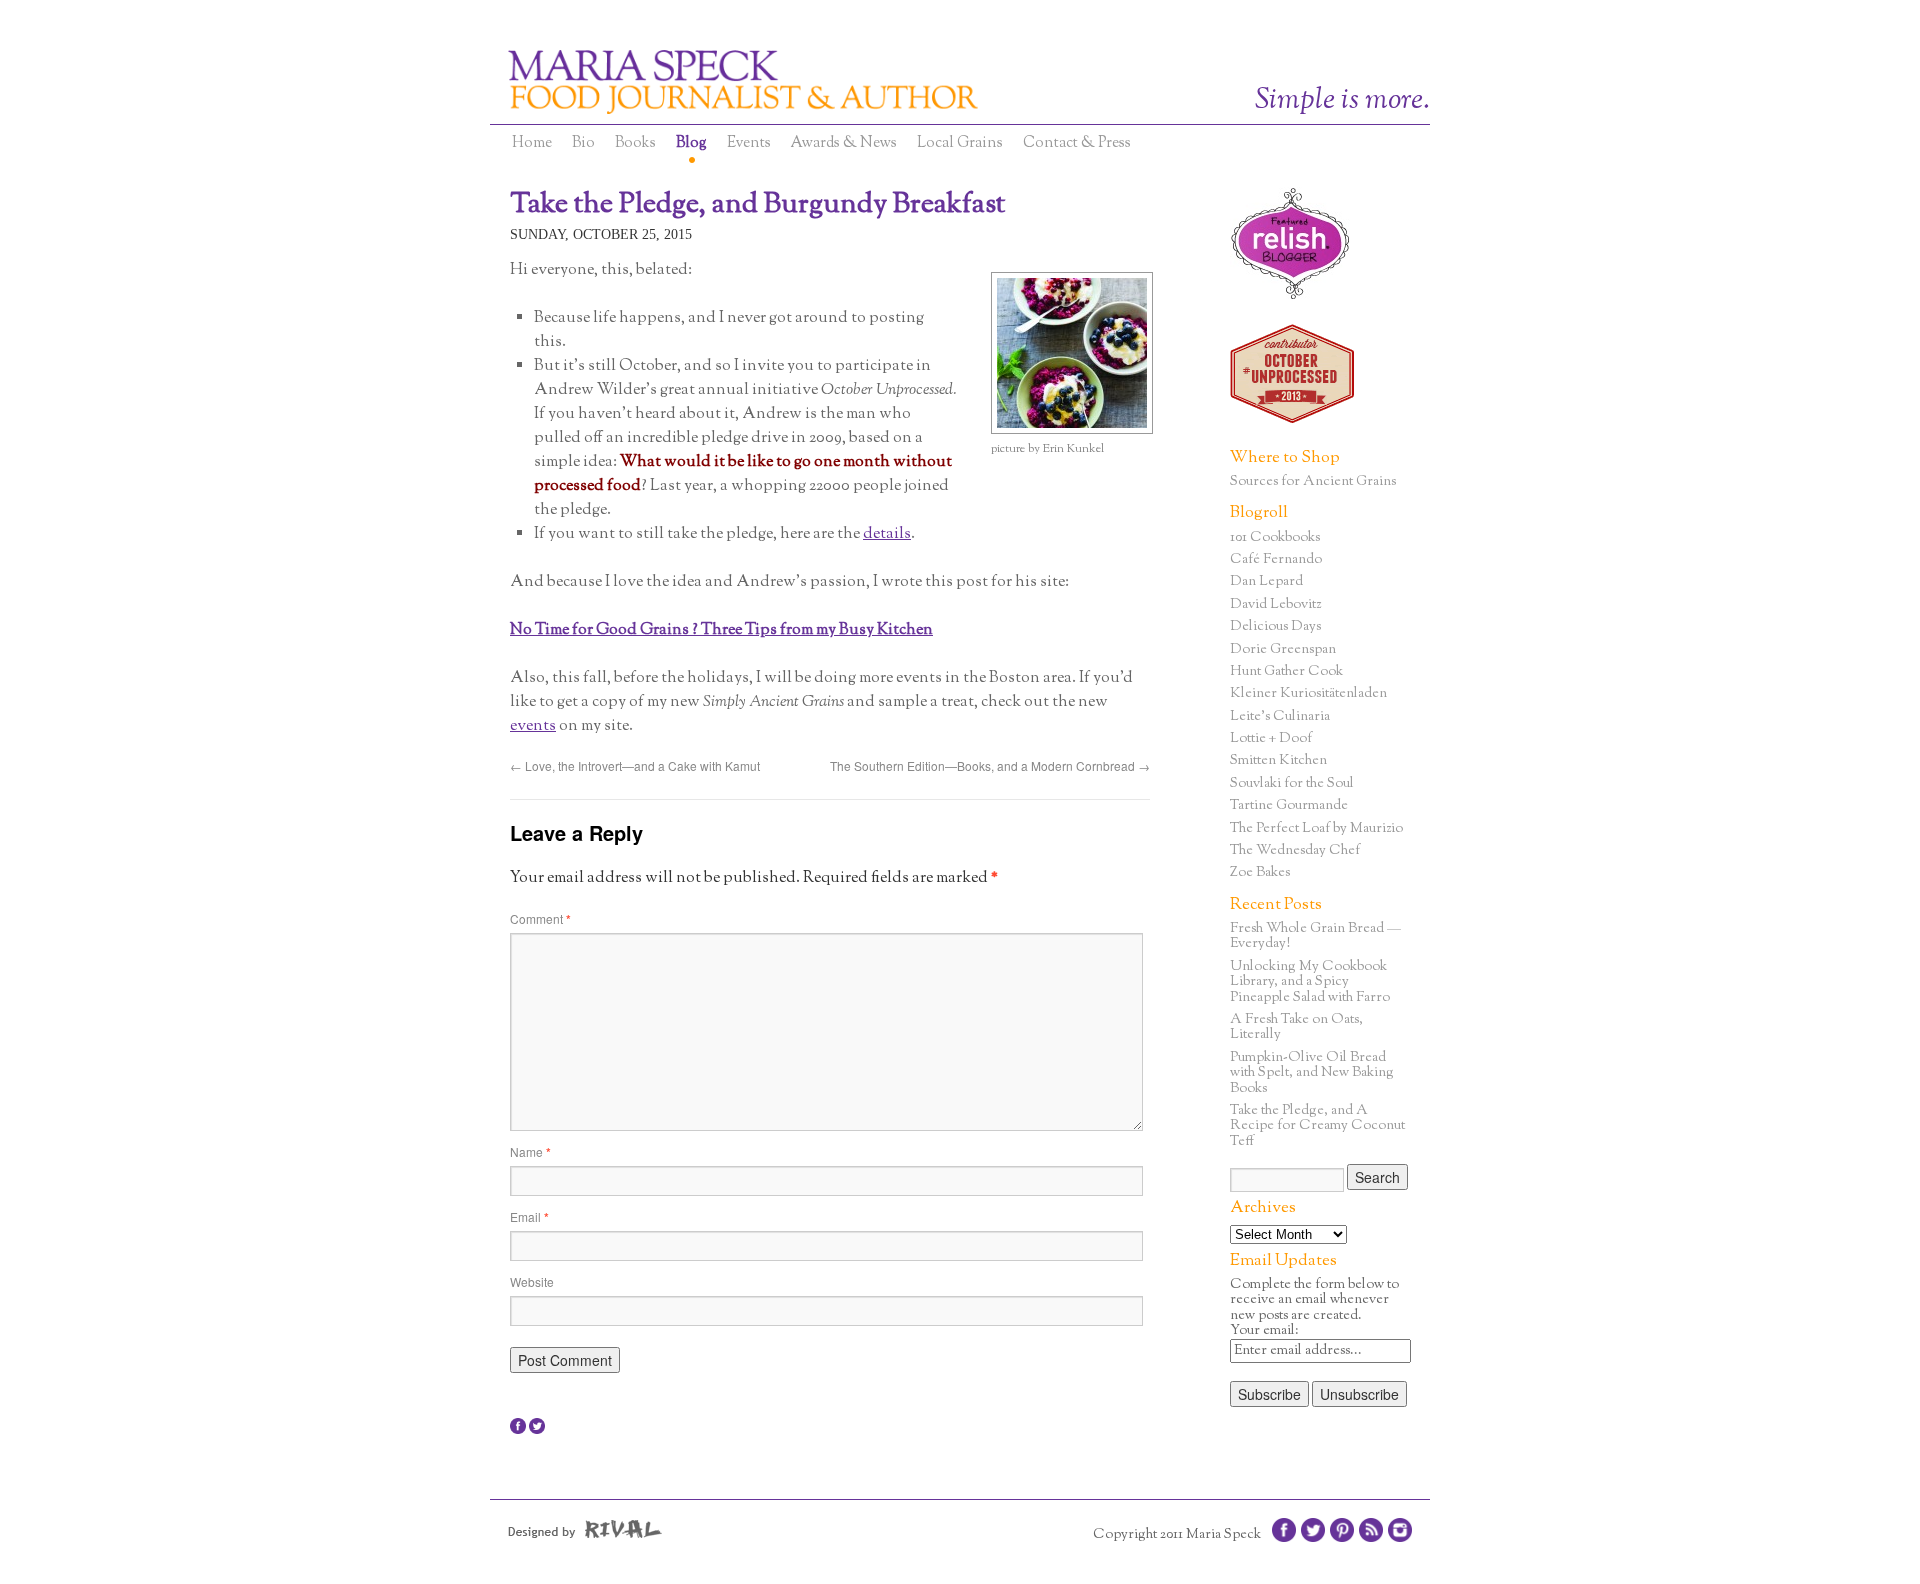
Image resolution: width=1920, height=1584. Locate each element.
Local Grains (960, 143)
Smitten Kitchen (1278, 761)
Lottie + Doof (1271, 739)
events (533, 726)
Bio (583, 143)
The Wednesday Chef (1295, 851)
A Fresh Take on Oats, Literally (1296, 1027)
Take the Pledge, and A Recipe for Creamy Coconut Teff (1317, 1126)
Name (530, 1151)
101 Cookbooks (1275, 538)
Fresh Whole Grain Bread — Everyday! (1315, 936)
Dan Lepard (1266, 582)
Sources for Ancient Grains (1313, 482)
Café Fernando (1276, 560)
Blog (691, 143)
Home (532, 143)
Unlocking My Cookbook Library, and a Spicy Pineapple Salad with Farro (1310, 982)
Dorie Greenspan (1283, 650)
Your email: (1264, 1331)
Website (532, 1281)
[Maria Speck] (840, 82)
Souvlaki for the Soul (1292, 784)
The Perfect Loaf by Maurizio (1316, 829)
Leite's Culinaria (1280, 717)
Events (749, 143)
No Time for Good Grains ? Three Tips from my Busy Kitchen (721, 630)
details (887, 534)
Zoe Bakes (1260, 873)
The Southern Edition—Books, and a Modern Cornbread (990, 765)
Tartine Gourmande (1289, 806)
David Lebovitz (1275, 605)
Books (635, 143)
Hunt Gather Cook (1286, 672)
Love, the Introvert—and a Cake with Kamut (635, 765)
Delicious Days (1275, 627)
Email (529, 1216)
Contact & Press (1077, 143)
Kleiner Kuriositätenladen (1308, 694)
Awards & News (844, 143)
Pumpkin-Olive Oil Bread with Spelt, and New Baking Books (1312, 1073)
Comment (540, 918)
